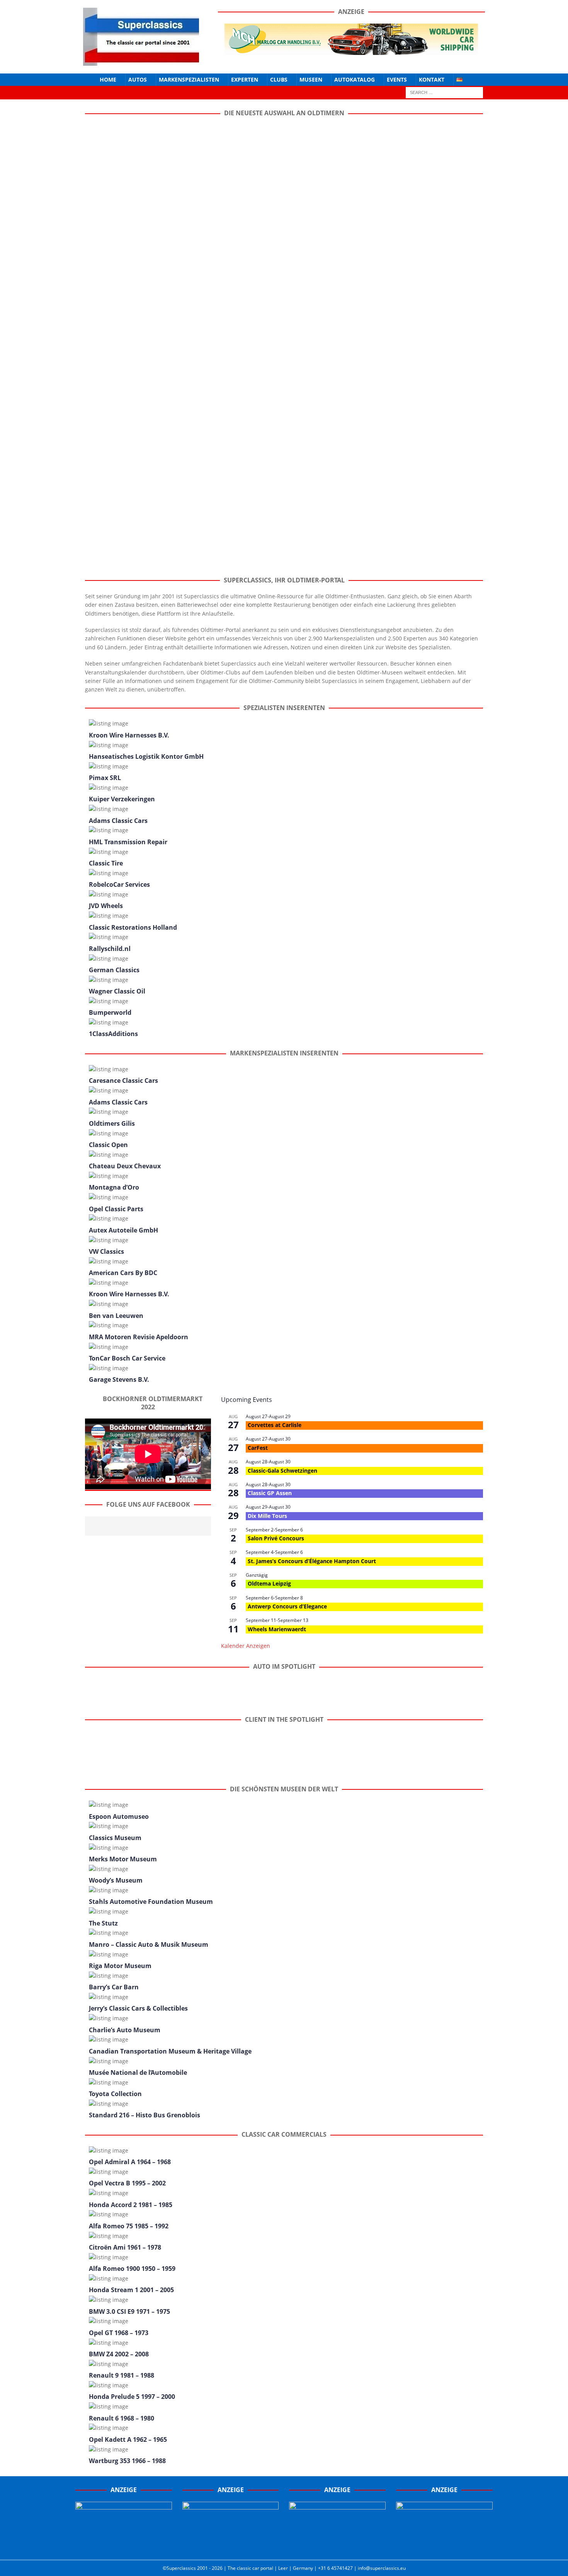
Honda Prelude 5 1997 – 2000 (132, 2397)
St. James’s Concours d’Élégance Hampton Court (312, 1561)
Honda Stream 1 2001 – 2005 (131, 2290)
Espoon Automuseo (119, 1816)
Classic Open (108, 1145)
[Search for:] (444, 92)
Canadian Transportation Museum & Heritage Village (170, 2051)
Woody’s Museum (116, 1880)
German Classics (114, 970)
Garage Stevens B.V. (119, 1379)
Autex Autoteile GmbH (123, 1230)
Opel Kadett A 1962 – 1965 (128, 2439)
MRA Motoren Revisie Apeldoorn (139, 1337)
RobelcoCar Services (119, 884)
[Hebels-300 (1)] (231, 2546)
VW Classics (106, 1251)
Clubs (279, 79)
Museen (311, 79)
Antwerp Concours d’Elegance (287, 1606)
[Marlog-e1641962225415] (351, 50)
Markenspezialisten (189, 79)
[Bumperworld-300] (124, 2546)
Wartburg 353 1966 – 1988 (127, 2461)
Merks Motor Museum (123, 1859)
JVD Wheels (106, 906)
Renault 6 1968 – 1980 (122, 2418)
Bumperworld (110, 1012)
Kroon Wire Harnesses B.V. (129, 735)
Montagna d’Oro (114, 1187)
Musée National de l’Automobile (138, 2072)
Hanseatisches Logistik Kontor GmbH (146, 756)
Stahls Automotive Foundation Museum (151, 1902)
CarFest (258, 1448)
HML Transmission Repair (128, 842)
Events (397, 79)
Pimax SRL (105, 778)
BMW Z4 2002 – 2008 (119, 2354)
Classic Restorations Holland (133, 927)
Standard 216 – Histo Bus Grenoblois (145, 2115)
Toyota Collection (115, 2094)
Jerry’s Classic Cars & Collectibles (138, 2008)
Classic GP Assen (270, 1493)
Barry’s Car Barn (114, 1987)
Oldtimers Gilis (112, 1123)
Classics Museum (115, 1838)
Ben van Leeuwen (116, 1316)
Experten (245, 79)
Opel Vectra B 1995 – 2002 (127, 2183)
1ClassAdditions (113, 1034)
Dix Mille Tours (267, 1516)
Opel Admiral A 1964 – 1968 (130, 2162)
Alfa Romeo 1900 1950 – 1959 (132, 2269)
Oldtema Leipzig (269, 1583)
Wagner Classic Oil (117, 991)
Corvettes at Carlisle (275, 1425)
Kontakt (432, 79)
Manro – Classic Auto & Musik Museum (149, 1944)
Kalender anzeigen (246, 1646)
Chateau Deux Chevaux (125, 1166)
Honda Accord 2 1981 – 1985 (131, 2205)
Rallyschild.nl (110, 949)
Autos (138, 79)
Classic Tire (106, 863)
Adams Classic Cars (118, 821)
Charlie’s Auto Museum (125, 2030)
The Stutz (103, 1923)
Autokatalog (355, 79)
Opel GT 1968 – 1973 (119, 2333)
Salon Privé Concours (276, 1538)
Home (108, 79)
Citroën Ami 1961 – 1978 (125, 2247)
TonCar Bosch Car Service (127, 1358)
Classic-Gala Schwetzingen (282, 1471)
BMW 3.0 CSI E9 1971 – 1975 (129, 2311)
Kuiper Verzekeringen (122, 799)
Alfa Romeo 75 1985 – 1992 (129, 2226)
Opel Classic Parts (116, 1209)
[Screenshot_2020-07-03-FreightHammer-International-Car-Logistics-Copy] (337, 2546)
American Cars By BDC (123, 1273)
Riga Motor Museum (120, 1966)
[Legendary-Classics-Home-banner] (444, 2546)
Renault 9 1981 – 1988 (122, 2375)
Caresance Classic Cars (123, 1081)
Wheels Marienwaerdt (277, 1629)
